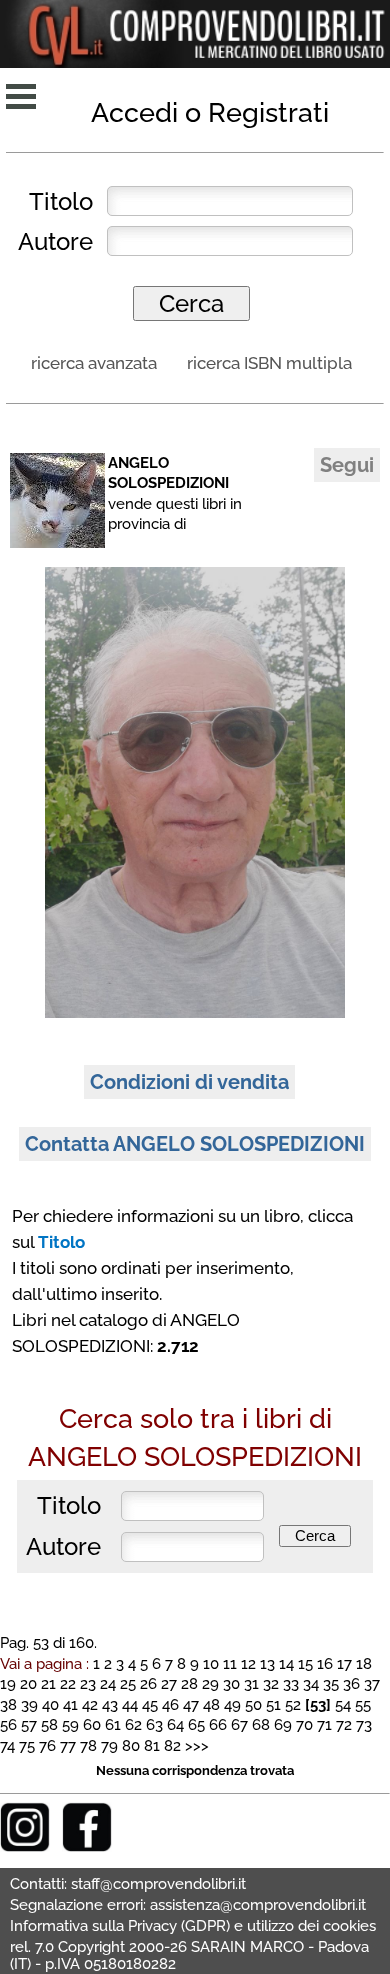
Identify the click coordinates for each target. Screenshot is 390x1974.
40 (50, 1704)
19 (8, 1683)
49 (232, 1704)
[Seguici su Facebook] (87, 1846)
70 (304, 1724)
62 (133, 1724)
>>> (197, 1745)
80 (131, 1745)
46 (170, 1704)
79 (109, 1745)
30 (231, 1683)
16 (325, 1663)
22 (68, 1683)
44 (130, 1704)
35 (331, 1683)
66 (218, 1724)
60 (92, 1724)
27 (169, 1683)
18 (364, 1663)
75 (27, 1745)
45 (150, 1704)
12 (248, 1663)
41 (70, 1704)
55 (363, 1704)
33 (291, 1683)
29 (210, 1683)
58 (49, 1724)
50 (253, 1704)
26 (148, 1683)
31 (251, 1683)
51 (273, 1704)
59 (70, 1724)
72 (344, 1724)
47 (191, 1704)
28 (189, 1683)
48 (211, 1704)
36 (351, 1683)
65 (196, 1724)
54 (343, 1704)
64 (175, 1724)
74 (7, 1745)
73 (364, 1724)
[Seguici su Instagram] (25, 1846)
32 (271, 1683)
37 (372, 1683)
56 (8, 1724)
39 (29, 1704)
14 (286, 1663)
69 (283, 1724)
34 (311, 1683)
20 (28, 1683)
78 (88, 1745)
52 (293, 1704)
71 (324, 1724)
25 (128, 1683)
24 (108, 1683)
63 (154, 1724)
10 (211, 1663)
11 (230, 1663)
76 (47, 1745)
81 (152, 1745)
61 (113, 1724)
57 (29, 1724)
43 (110, 1704)
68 (261, 1724)
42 (90, 1704)
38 (8, 1704)
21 (48, 1683)
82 (172, 1745)
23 (88, 1683)
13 (267, 1663)
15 (305, 1663)
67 (239, 1724)
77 (68, 1745)
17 (344, 1663)
